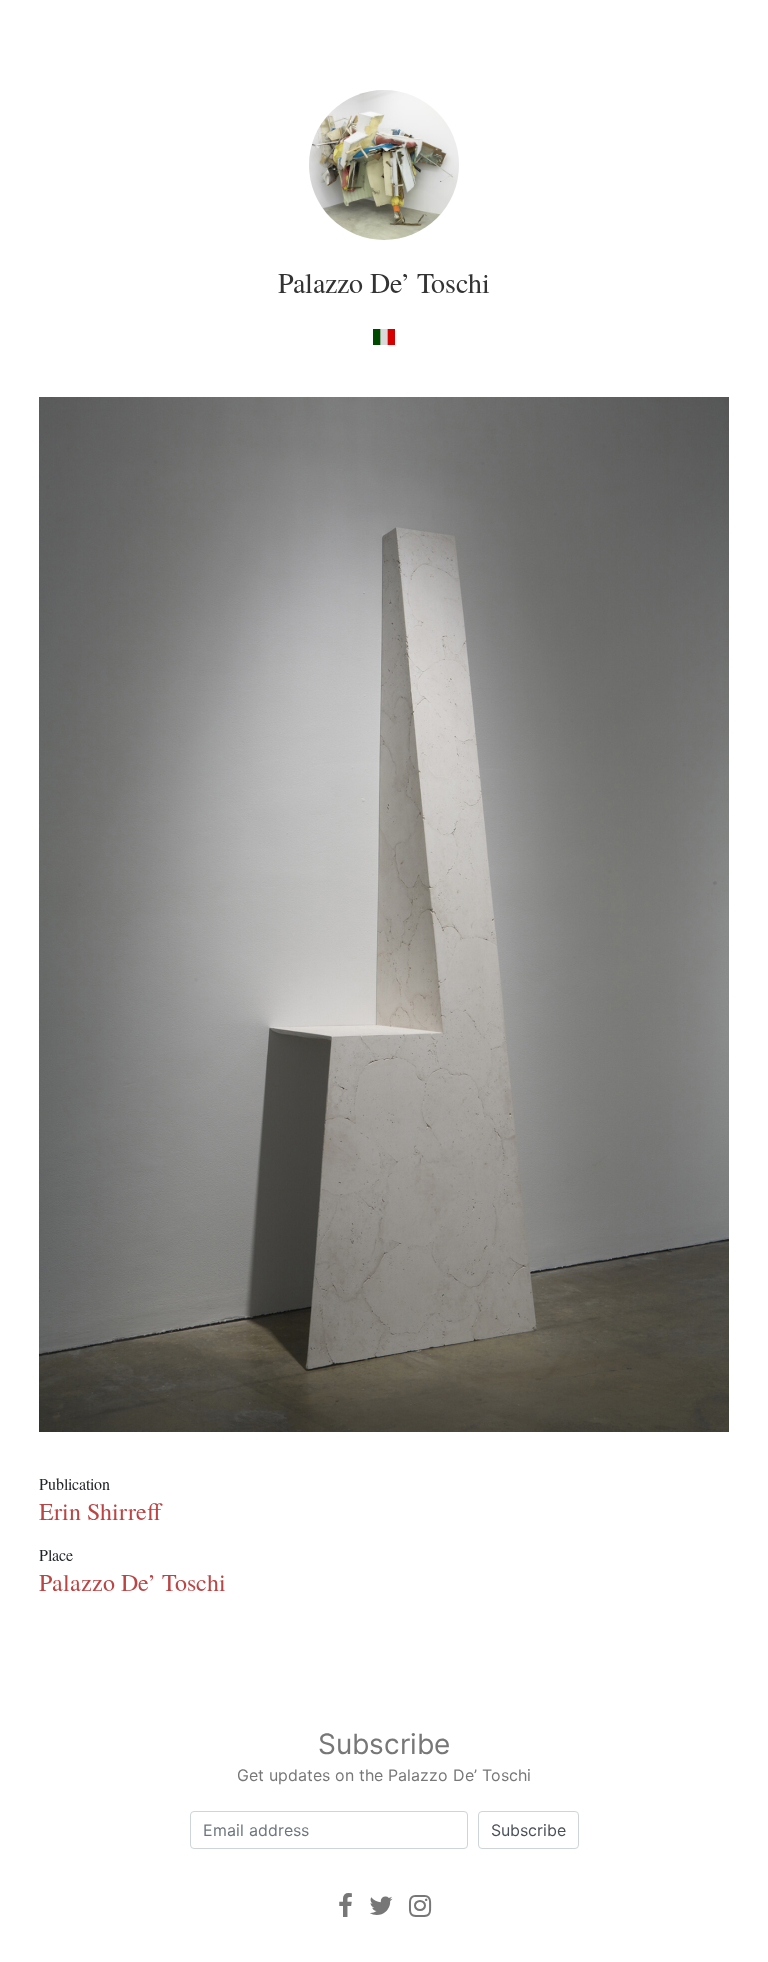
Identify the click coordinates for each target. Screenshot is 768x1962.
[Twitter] (381, 1905)
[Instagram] (420, 1905)
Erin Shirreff (100, 1511)
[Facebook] (345, 1905)
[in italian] (383, 335)
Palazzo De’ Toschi (384, 282)
